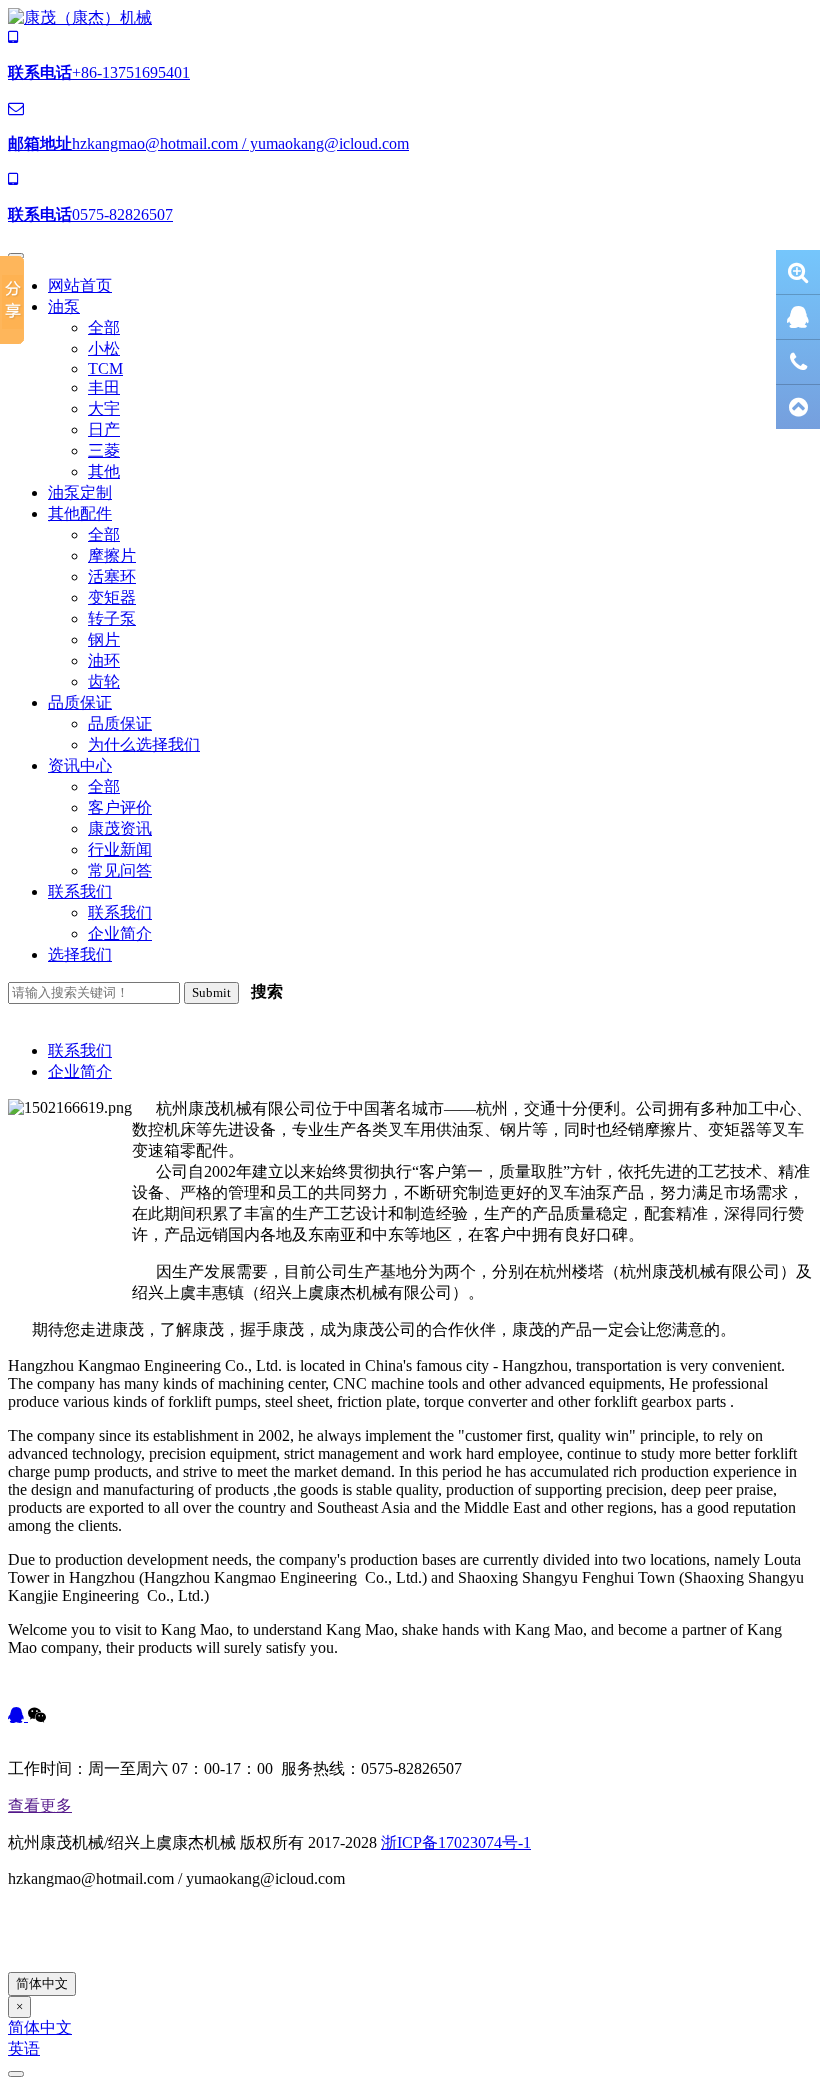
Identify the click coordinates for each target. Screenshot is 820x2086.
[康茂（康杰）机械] (80, 17)
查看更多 (40, 1805)
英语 (24, 2048)
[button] (64, 306)
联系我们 (80, 1050)
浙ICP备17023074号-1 (456, 1842)
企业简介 (80, 1071)
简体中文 (42, 1983)
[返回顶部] (798, 407)
